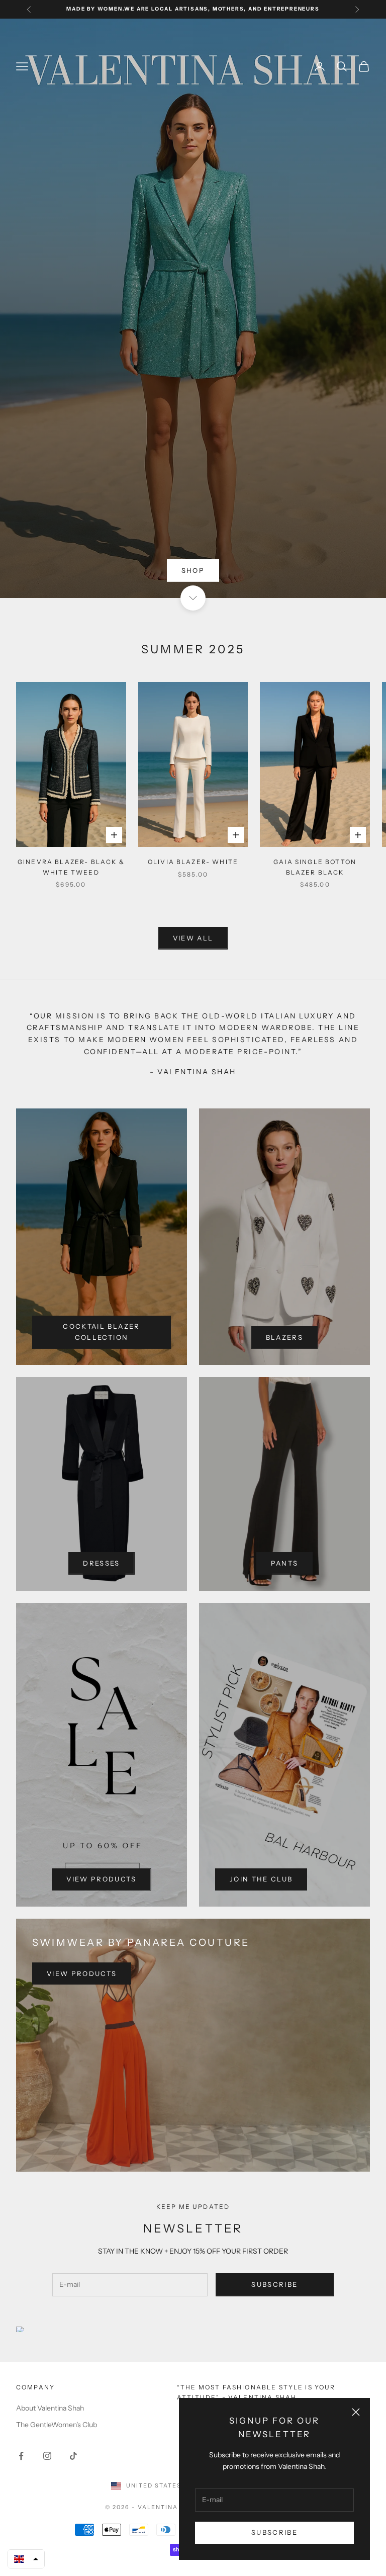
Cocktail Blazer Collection (101, 1332)
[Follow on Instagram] (47, 2456)
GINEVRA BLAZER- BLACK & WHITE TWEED (71, 867)
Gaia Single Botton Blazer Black (315, 867)
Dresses (101, 1563)
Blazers (284, 1337)
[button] (26, 2559)
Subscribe (274, 2532)
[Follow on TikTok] (73, 2456)
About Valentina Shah (50, 2408)
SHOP (193, 570)
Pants (285, 1563)
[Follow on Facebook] (21, 2456)
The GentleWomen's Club (57, 2425)
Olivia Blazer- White (193, 862)
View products (101, 1879)
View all (193, 938)
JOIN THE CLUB (261, 1879)
